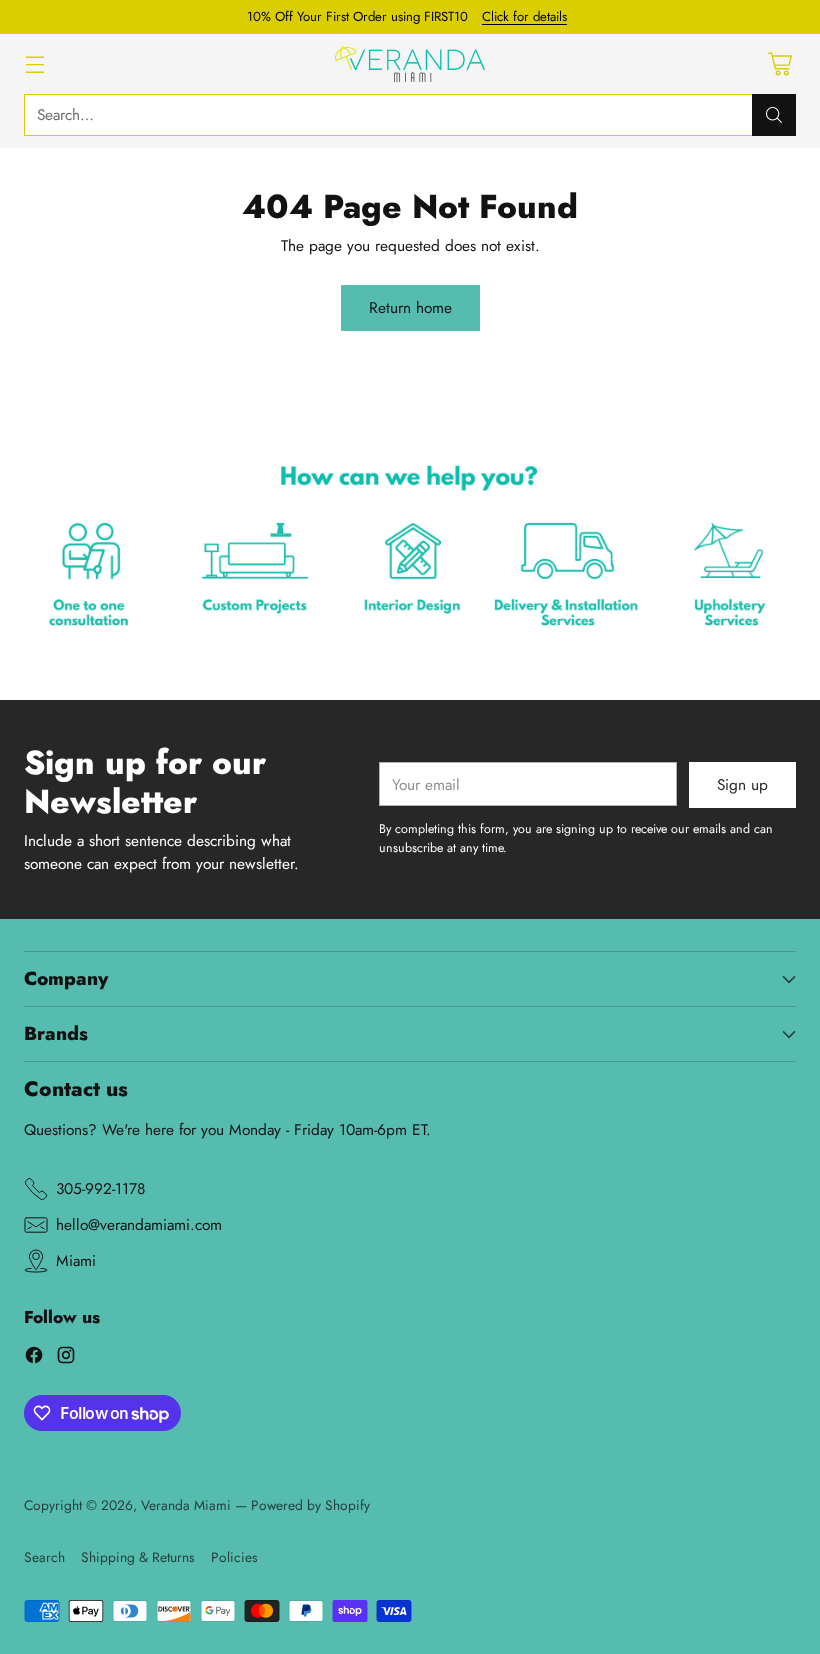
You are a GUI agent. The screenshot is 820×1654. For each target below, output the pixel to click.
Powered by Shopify (310, 1505)
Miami (76, 1260)
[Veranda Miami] (410, 64)
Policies (234, 1557)
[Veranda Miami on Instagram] (66, 1358)
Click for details (524, 17)
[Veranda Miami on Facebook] (34, 1358)
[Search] (774, 115)
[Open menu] (34, 63)
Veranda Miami (186, 1505)
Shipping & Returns (138, 1557)
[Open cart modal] (779, 63)
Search (44, 1557)
